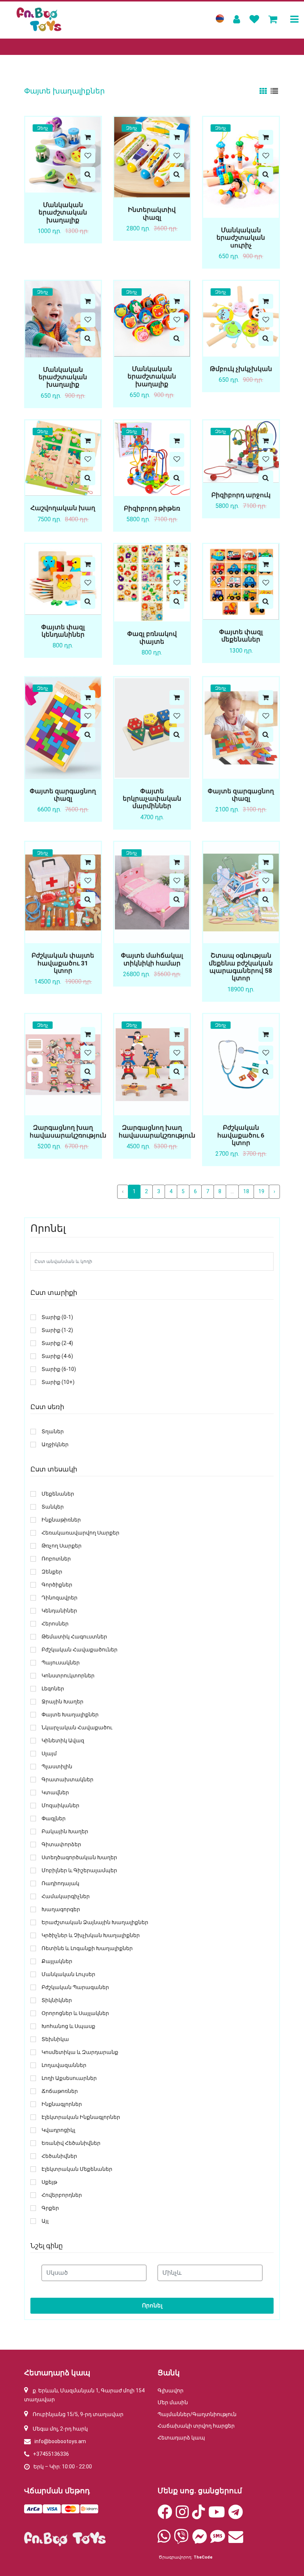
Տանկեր (53, 1507)
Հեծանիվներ (59, 2156)
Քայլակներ (57, 1961)
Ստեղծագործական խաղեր (79, 1858)
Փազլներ (54, 1819)
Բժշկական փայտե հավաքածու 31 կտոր (63, 963)
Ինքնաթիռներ (61, 1520)
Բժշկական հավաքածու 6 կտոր (241, 1135)
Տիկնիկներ (57, 2000)
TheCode (203, 2557)
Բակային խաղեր (65, 1832)
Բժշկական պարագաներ (75, 1987)
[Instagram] (182, 2516)
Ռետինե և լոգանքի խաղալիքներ (87, 1948)
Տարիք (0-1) (57, 1317)
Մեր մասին (173, 2402)
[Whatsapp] (164, 2540)
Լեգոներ (53, 1689)
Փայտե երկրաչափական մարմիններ (152, 799)
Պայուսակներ (61, 1663)
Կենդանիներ (59, 1611)
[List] (274, 91)
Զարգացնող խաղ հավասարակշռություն (68, 1131)
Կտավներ (55, 1793)
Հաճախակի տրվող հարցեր (196, 2426)
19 (261, 1191)
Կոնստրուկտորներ (68, 1676)
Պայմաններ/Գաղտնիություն (197, 2414)
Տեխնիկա (55, 2039)
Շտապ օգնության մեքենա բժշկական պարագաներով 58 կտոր (241, 967)
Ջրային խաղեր (62, 1702)
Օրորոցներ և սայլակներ (75, 2013)
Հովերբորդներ (62, 2195)
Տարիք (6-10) (59, 1369)
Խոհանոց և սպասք (68, 2026)
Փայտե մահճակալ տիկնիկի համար (152, 959)
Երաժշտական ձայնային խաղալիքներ (95, 1922)
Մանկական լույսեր (68, 1974)
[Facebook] (165, 2516)
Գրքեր (50, 2208)
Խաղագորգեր (61, 1909)
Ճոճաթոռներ (60, 2091)
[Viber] (181, 2540)
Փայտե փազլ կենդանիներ (63, 631)
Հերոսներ (55, 1624)
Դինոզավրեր (60, 1598)
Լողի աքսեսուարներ (69, 2078)
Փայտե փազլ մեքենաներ (241, 636)
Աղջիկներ (55, 1445)
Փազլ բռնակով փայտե (152, 637)
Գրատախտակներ (67, 1780)
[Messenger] (199, 2540)
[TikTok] (199, 2516)
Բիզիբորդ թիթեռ (152, 508)
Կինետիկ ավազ (63, 1741)
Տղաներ (53, 1432)
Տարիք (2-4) (57, 1343)
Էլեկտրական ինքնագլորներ (81, 2117)
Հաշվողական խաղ (63, 508)
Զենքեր (52, 1572)
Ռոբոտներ (56, 1559)
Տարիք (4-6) (57, 1356)
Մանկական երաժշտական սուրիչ (241, 238)
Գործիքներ (57, 1585)
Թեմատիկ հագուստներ (74, 1637)
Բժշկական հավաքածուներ (80, 1650)
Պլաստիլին (57, 1767)
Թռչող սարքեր (62, 1546)
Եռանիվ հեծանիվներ (71, 2143)
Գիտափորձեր (61, 1845)
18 (246, 1191)
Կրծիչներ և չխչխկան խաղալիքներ (91, 1935)
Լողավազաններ (64, 2065)
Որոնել (152, 2306)
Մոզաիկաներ (60, 1806)
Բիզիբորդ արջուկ (241, 495)
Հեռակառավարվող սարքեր (80, 1533)
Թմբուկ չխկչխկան (241, 369)
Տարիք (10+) (58, 1382)
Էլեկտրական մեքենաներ (77, 2169)
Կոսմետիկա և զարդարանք (80, 2052)
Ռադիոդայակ (60, 1883)
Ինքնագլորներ (62, 2104)
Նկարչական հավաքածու (77, 1728)
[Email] (236, 2540)
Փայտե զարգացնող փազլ (63, 795)
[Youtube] (217, 2516)
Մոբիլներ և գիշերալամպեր (79, 1871)
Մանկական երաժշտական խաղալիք (63, 212)
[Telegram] (236, 2516)
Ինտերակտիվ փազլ (152, 213)
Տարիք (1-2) (57, 1330)
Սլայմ (49, 1754)
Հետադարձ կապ (181, 2438)
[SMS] (218, 2540)
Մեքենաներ (58, 1494)
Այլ (45, 2221)
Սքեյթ (49, 2182)
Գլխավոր (171, 2390)
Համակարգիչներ (66, 1896)
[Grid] (264, 91)
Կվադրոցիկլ (58, 2130)
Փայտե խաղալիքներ (70, 1715)
